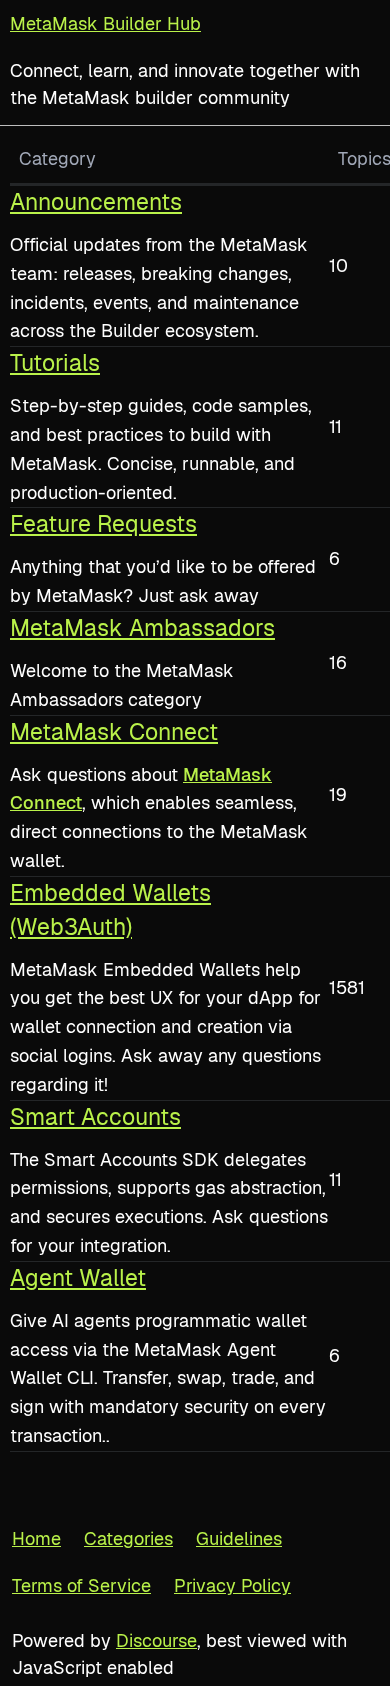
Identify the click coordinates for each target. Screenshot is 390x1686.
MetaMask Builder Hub (105, 23)
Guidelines (239, 1538)
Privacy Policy (232, 1585)
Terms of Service (81, 1585)
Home (36, 1538)
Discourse (156, 1640)
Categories (128, 1538)
